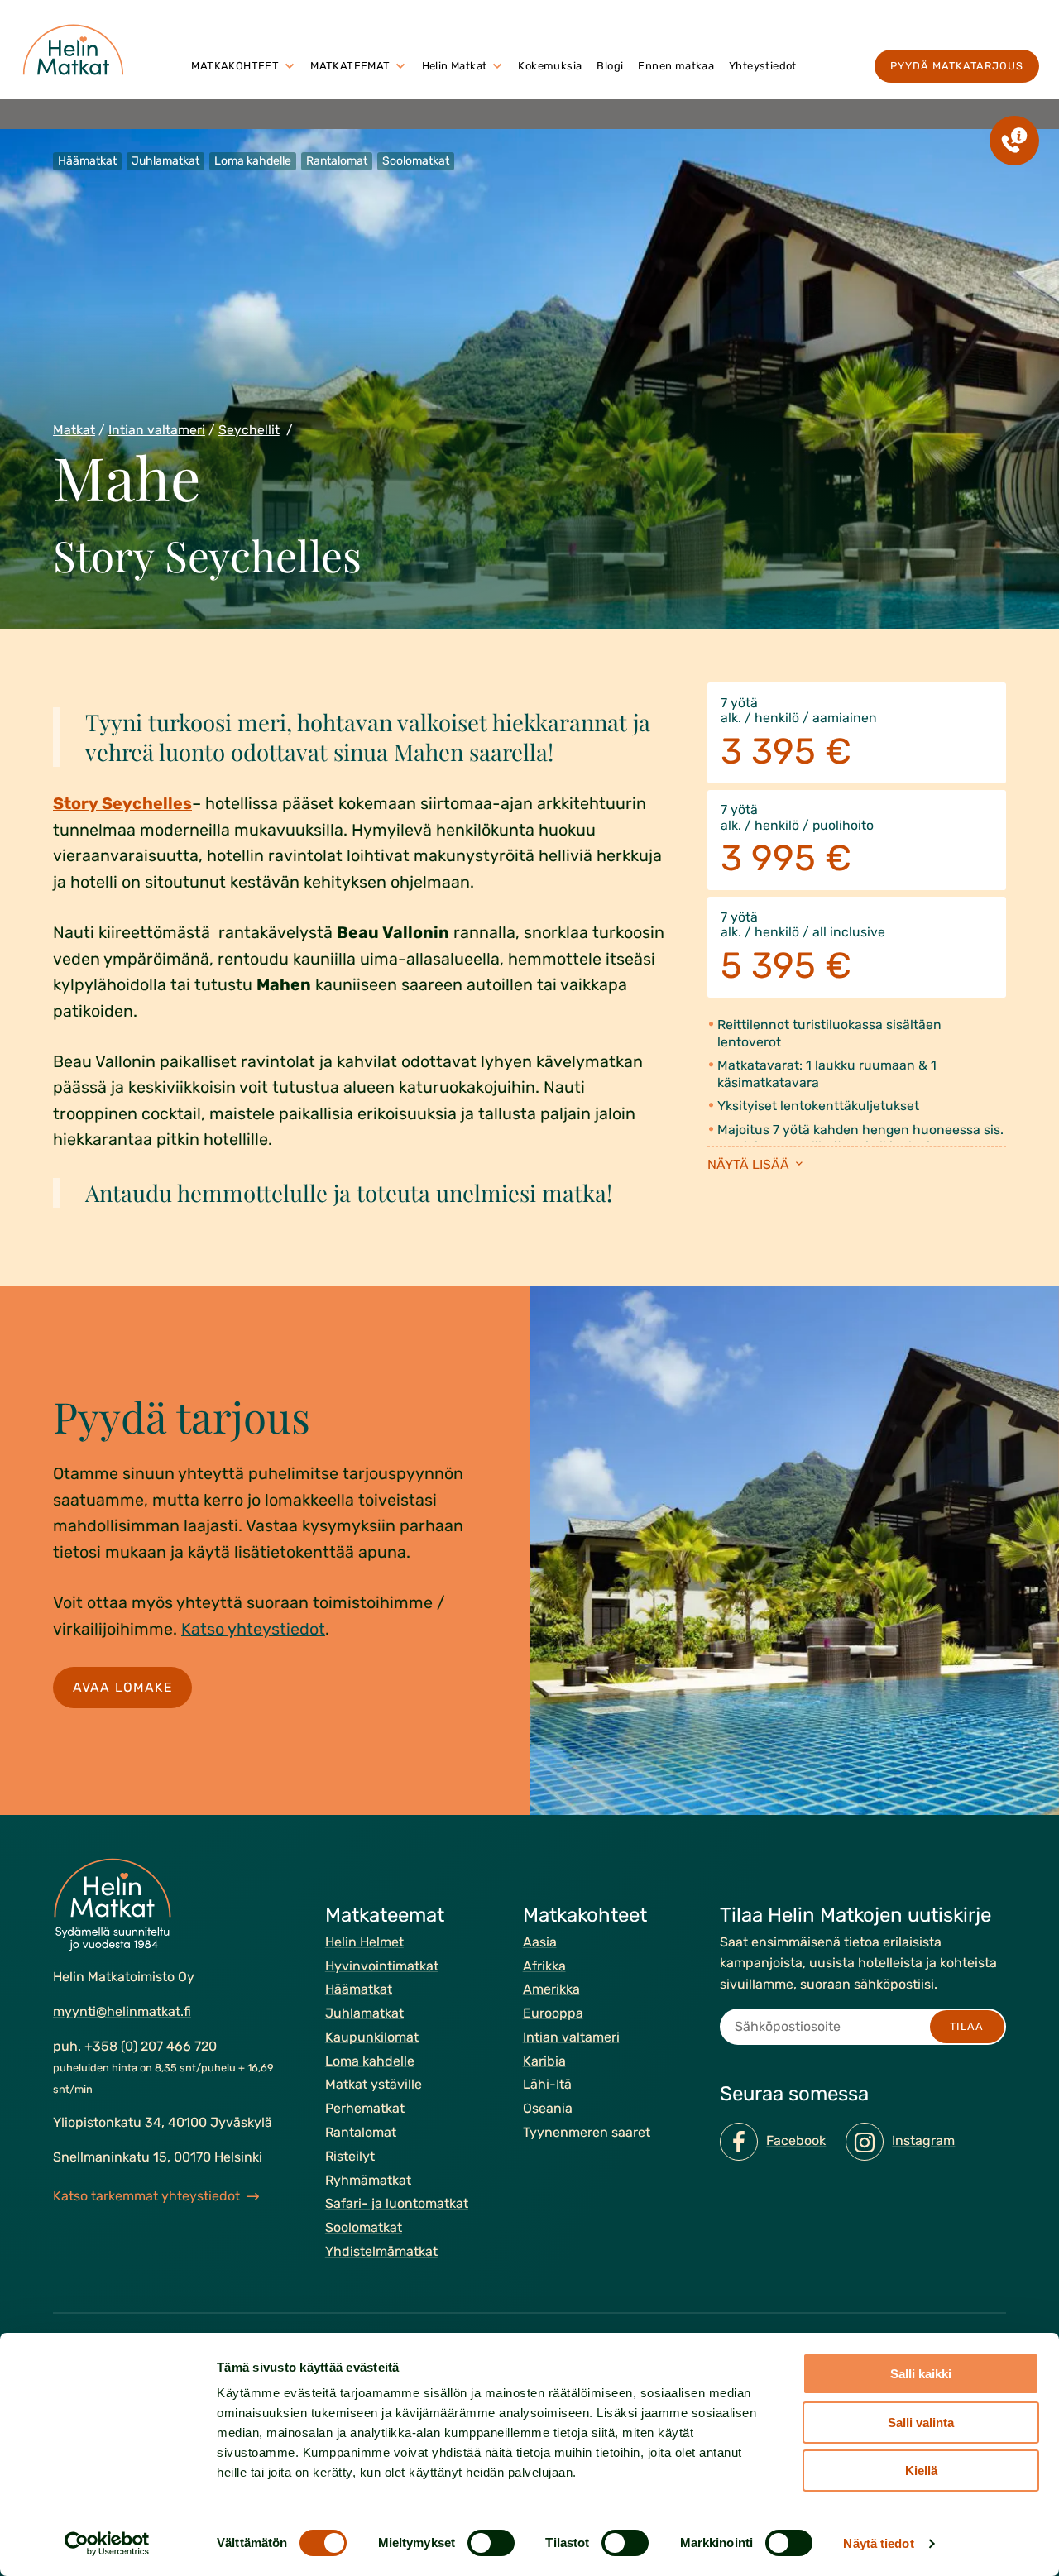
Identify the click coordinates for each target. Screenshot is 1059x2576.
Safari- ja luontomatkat (397, 2204)
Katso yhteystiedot (253, 1629)
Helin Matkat (455, 66)
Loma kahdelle (370, 2061)
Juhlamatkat (364, 2013)
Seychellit (249, 430)
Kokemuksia (550, 66)
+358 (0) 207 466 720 (151, 2046)
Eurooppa (553, 2013)
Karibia (544, 2061)
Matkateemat (350, 66)
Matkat (74, 430)
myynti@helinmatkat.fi (122, 2011)
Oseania (548, 2108)
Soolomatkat (364, 2227)
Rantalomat (361, 2132)
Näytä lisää (750, 1164)
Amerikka (551, 1990)
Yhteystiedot (763, 66)
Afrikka (544, 1966)
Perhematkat (365, 2108)
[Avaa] (290, 66)
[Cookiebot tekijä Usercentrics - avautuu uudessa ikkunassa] (107, 2544)
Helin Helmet (364, 1942)
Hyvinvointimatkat (382, 1966)
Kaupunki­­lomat (372, 2037)
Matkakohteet (235, 66)
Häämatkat (359, 1990)
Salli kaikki (921, 2374)
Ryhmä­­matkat (368, 2180)
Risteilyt (350, 2156)
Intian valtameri (157, 430)
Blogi (610, 66)
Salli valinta (921, 2423)
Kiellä (921, 2471)
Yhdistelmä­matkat (381, 2251)
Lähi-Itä (547, 2085)
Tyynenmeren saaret (587, 2132)
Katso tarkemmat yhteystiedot (146, 2196)
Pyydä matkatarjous (957, 66)
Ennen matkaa (676, 66)
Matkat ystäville (374, 2085)
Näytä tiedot (878, 2543)
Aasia (540, 1942)
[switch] (491, 2543)
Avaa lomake (123, 1686)
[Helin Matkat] (77, 50)
